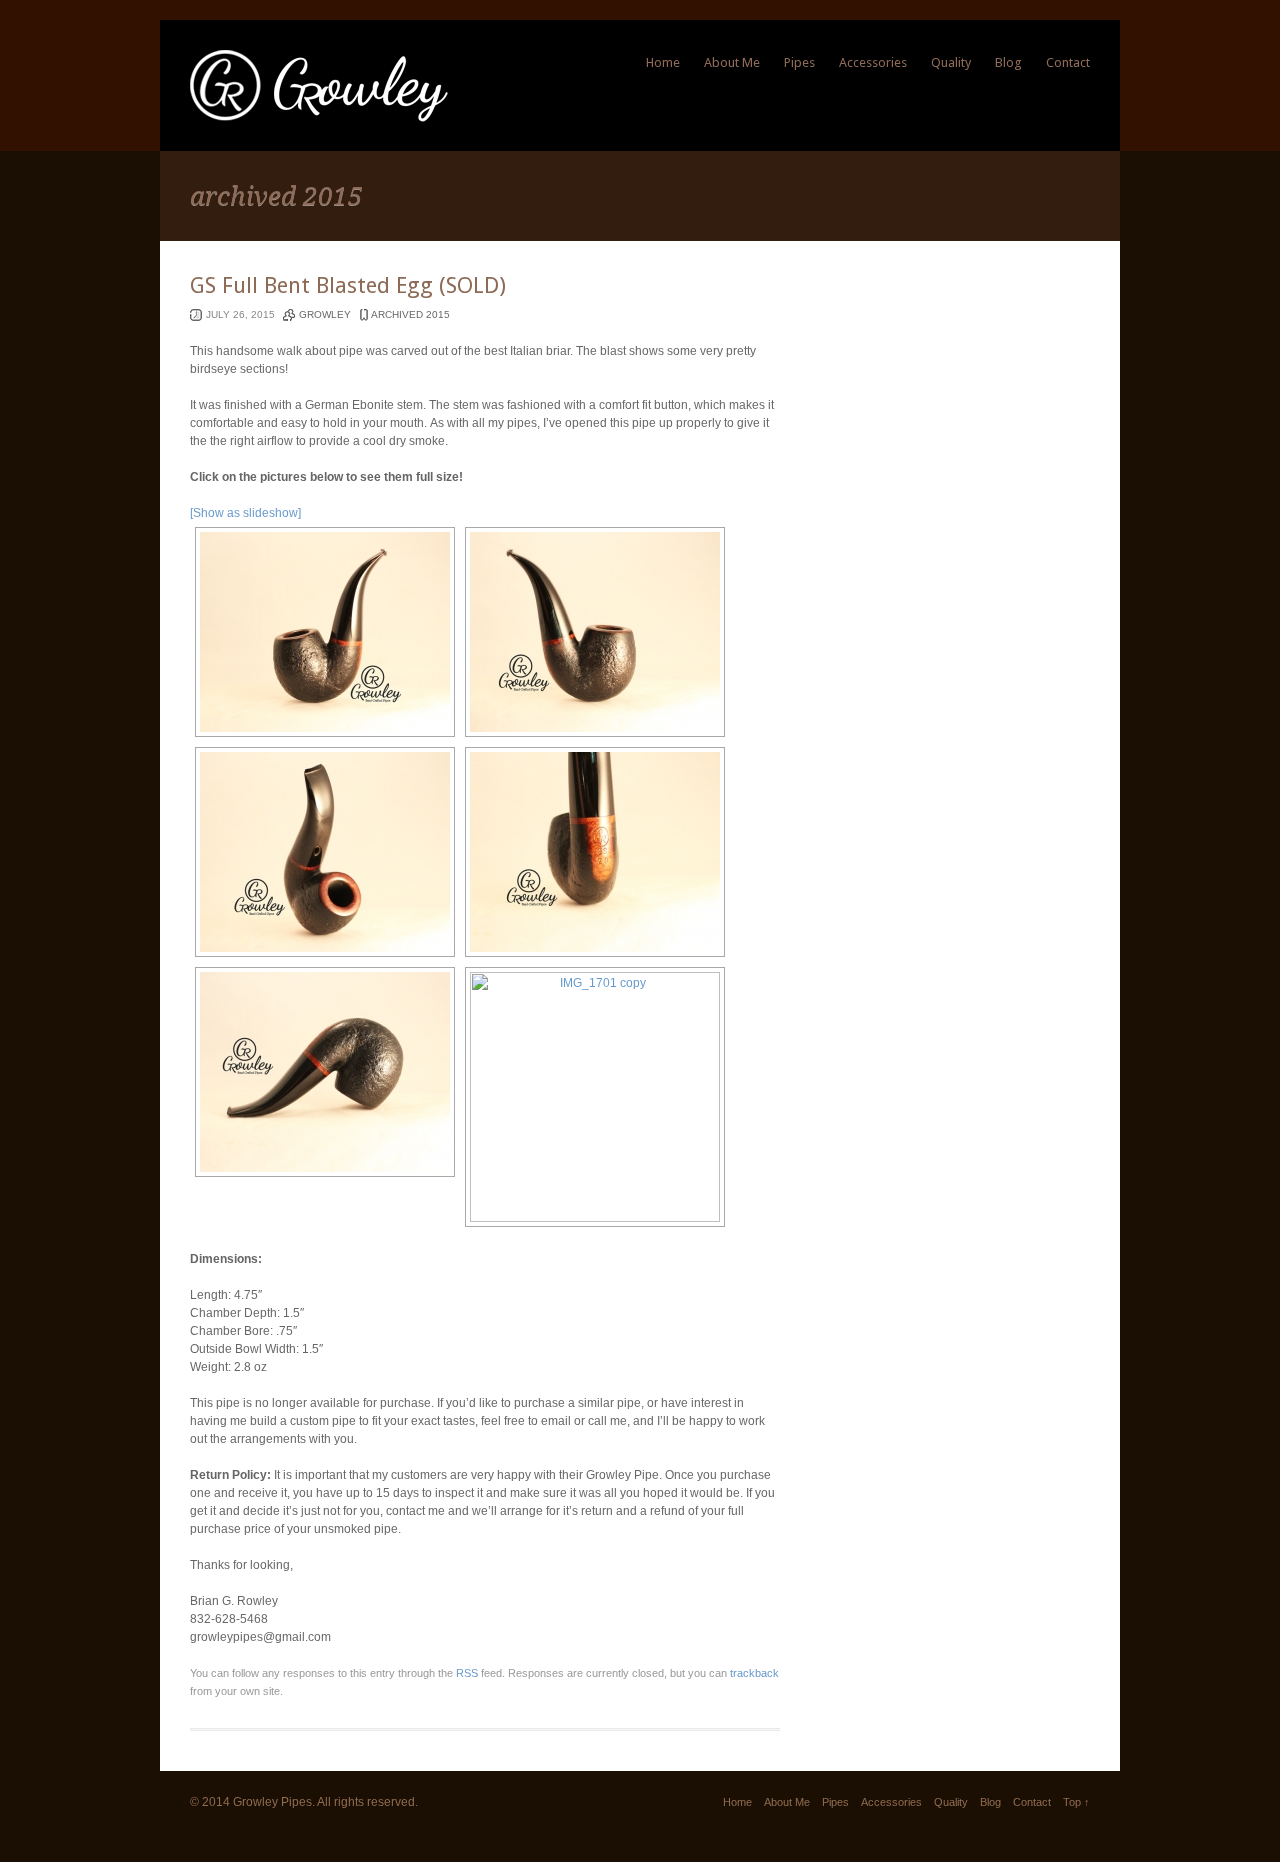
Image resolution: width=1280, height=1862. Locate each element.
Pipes (799, 62)
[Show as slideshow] (245, 513)
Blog (1008, 62)
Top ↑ (1076, 1802)
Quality (951, 62)
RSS (467, 1673)
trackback (754, 1673)
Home (663, 62)
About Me (732, 62)
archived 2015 (410, 314)
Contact (1068, 62)
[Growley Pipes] (319, 118)
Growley (325, 314)
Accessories (873, 62)
